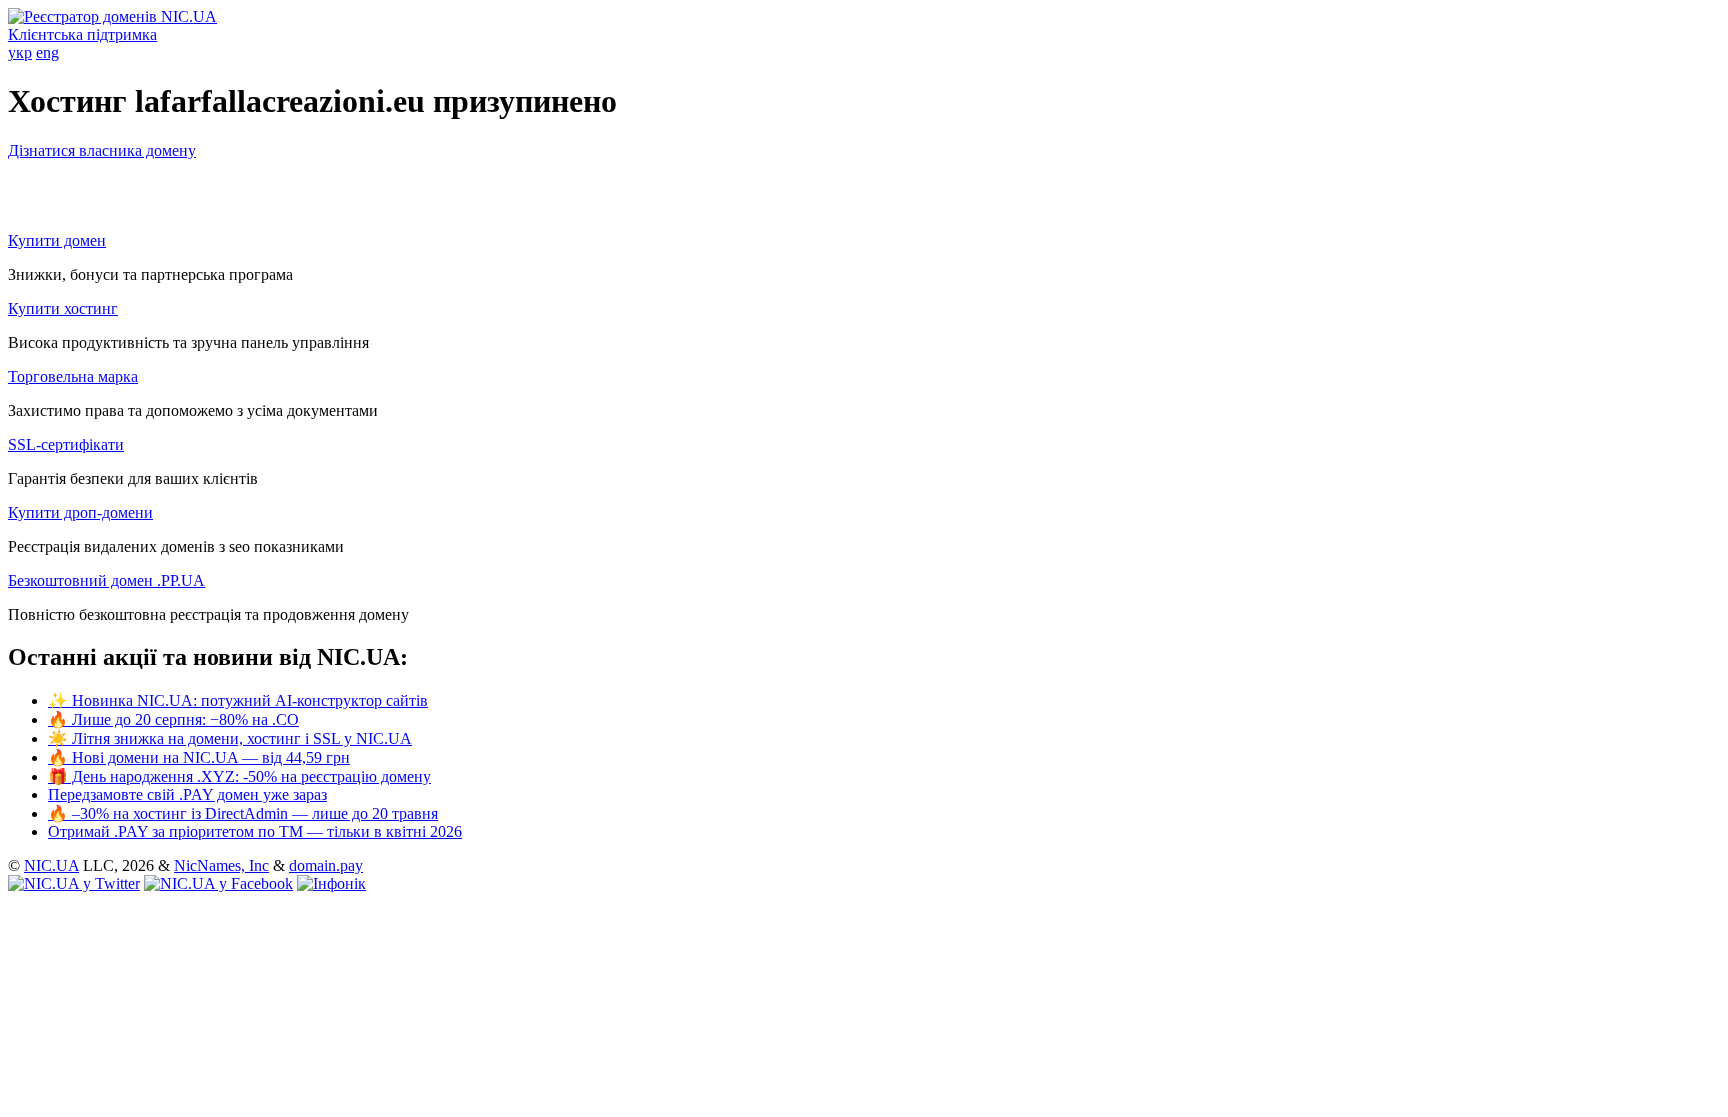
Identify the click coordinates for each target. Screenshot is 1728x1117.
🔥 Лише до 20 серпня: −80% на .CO (173, 719)
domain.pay (326, 865)
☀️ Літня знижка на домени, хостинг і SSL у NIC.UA (230, 738)
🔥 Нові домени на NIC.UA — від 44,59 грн (199, 757)
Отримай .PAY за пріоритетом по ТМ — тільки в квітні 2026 (255, 831)
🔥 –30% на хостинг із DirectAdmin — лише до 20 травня (243, 813)
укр (20, 52)
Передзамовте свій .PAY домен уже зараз (187, 794)
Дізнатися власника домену (102, 150)
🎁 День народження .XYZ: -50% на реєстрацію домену (239, 776)
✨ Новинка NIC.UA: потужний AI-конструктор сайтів (238, 700)
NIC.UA (51, 865)
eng (47, 52)
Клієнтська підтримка (82, 34)
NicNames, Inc (221, 865)
